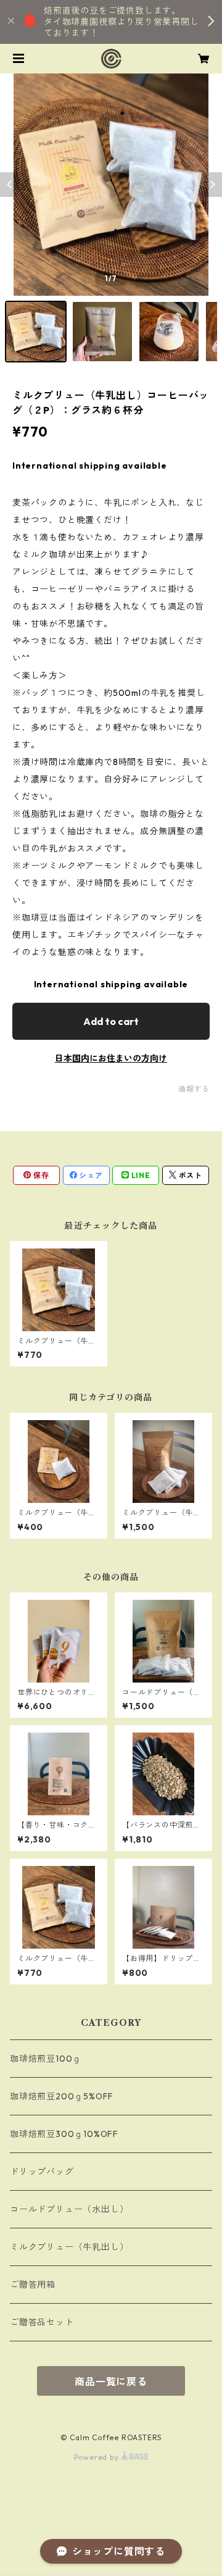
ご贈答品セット (42, 2322)
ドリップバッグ (42, 2172)
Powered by (98, 2457)
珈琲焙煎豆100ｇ (46, 2059)
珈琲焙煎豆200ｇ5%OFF (62, 2096)
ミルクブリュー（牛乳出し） (69, 2247)
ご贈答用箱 (33, 2285)
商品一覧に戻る (111, 2382)
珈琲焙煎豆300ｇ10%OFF (64, 2134)
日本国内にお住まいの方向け (111, 1058)
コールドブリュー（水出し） (69, 2209)
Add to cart (111, 1021)
